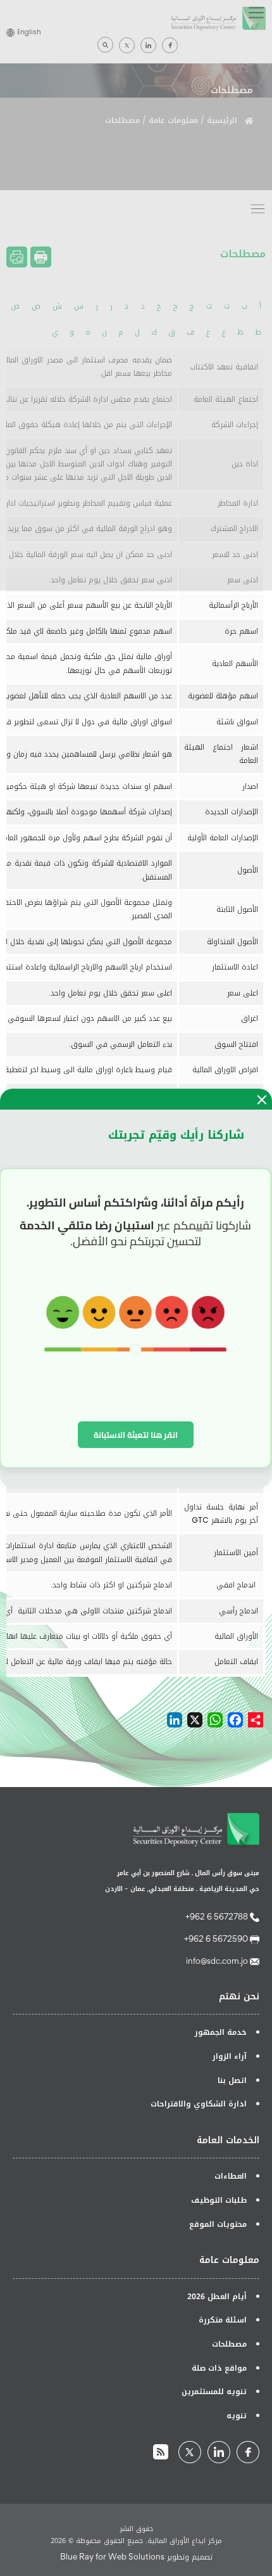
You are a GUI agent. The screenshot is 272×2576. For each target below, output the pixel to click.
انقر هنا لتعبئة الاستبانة (136, 1435)
